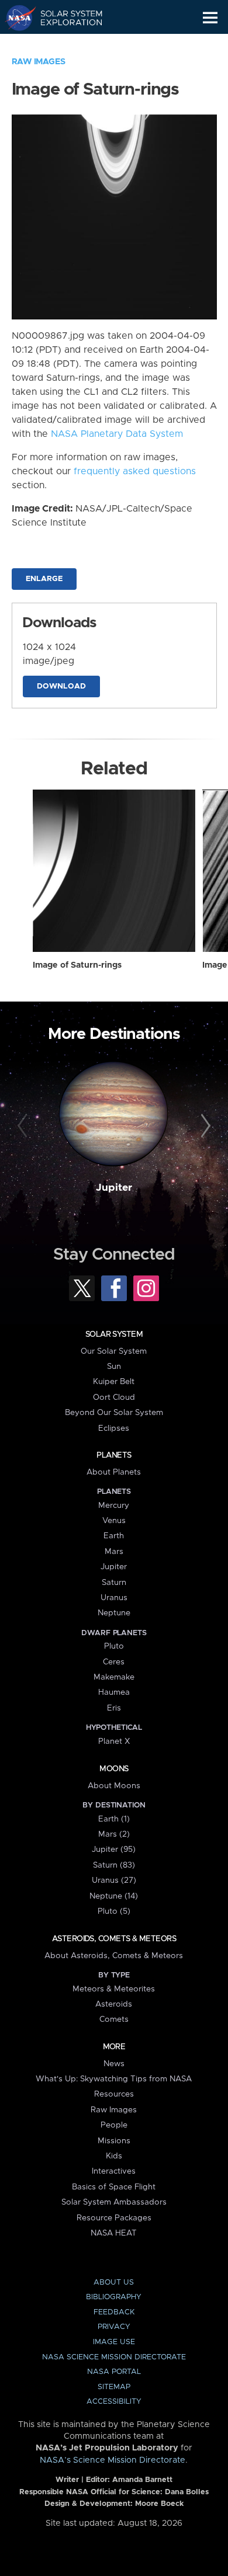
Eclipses (114, 1428)
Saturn (114, 1583)
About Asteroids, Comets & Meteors (114, 1956)
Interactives (114, 2171)
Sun (114, 1367)
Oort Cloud (114, 1397)
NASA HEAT (114, 2233)
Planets (114, 1455)
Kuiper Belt (114, 1382)
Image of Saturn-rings (77, 965)
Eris (114, 1708)
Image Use (114, 2342)
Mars (114, 1552)
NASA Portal (114, 2372)
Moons (114, 1769)
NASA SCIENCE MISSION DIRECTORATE (114, 2357)
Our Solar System (114, 1351)
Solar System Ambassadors (114, 2202)
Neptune (114, 1613)
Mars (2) (114, 1834)
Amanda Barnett (142, 2480)
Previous (24, 1126)
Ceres (114, 1662)
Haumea (114, 1692)
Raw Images (39, 62)
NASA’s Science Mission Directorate (113, 2460)
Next (204, 1126)
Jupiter (114, 1188)
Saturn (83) (114, 1865)
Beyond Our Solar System (114, 1413)
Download (61, 686)
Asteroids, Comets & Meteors (114, 1939)
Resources (114, 2094)
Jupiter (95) (114, 1850)
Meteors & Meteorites (114, 1989)
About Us (114, 2283)
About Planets (114, 1472)
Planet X (114, 1741)
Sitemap (114, 2387)
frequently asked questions (135, 471)
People (114, 2125)
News (114, 2064)
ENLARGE (44, 579)
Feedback (114, 2312)
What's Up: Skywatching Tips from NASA (114, 2079)
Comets (114, 2019)
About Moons (114, 1786)
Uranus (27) (114, 1880)
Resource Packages (114, 2218)
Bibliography (114, 2297)
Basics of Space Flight (114, 2187)
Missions (114, 2141)
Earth (114, 1536)
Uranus (114, 1598)
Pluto (114, 1646)
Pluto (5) (114, 1911)
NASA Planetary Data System (117, 434)
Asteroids (114, 2004)
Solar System (114, 1334)
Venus (114, 1521)
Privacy (114, 2327)
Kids (114, 2156)
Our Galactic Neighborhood (65, 44)
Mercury (114, 1506)
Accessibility (114, 2402)
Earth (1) (114, 1819)
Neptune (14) (114, 1896)
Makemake (114, 1677)
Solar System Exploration (65, 18)
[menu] (210, 18)
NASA (15, 18)
